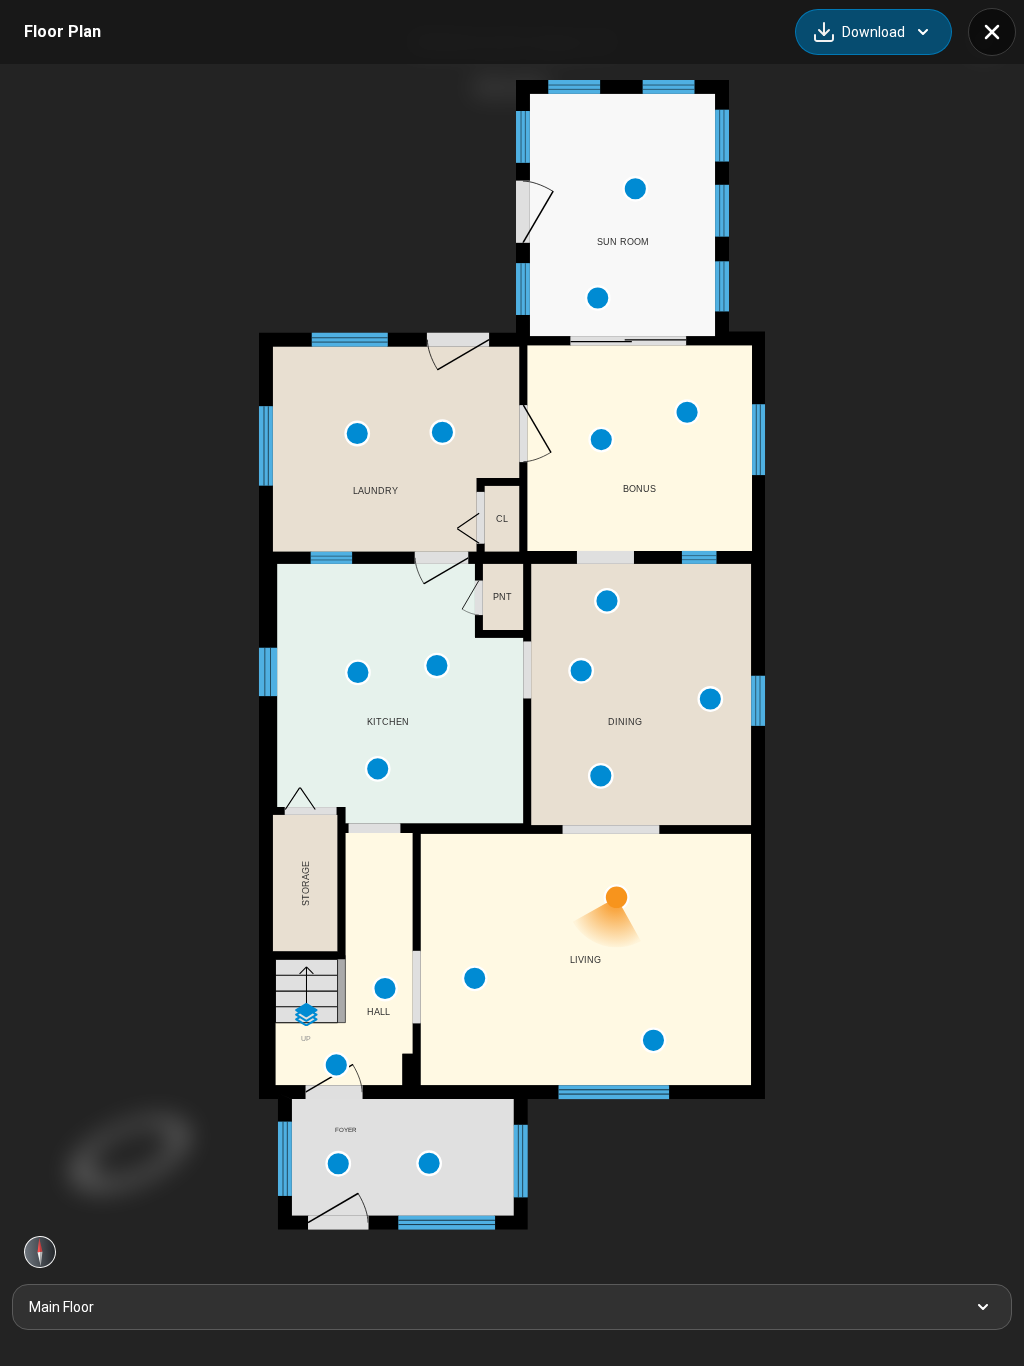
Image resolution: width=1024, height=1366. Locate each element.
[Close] (992, 32)
